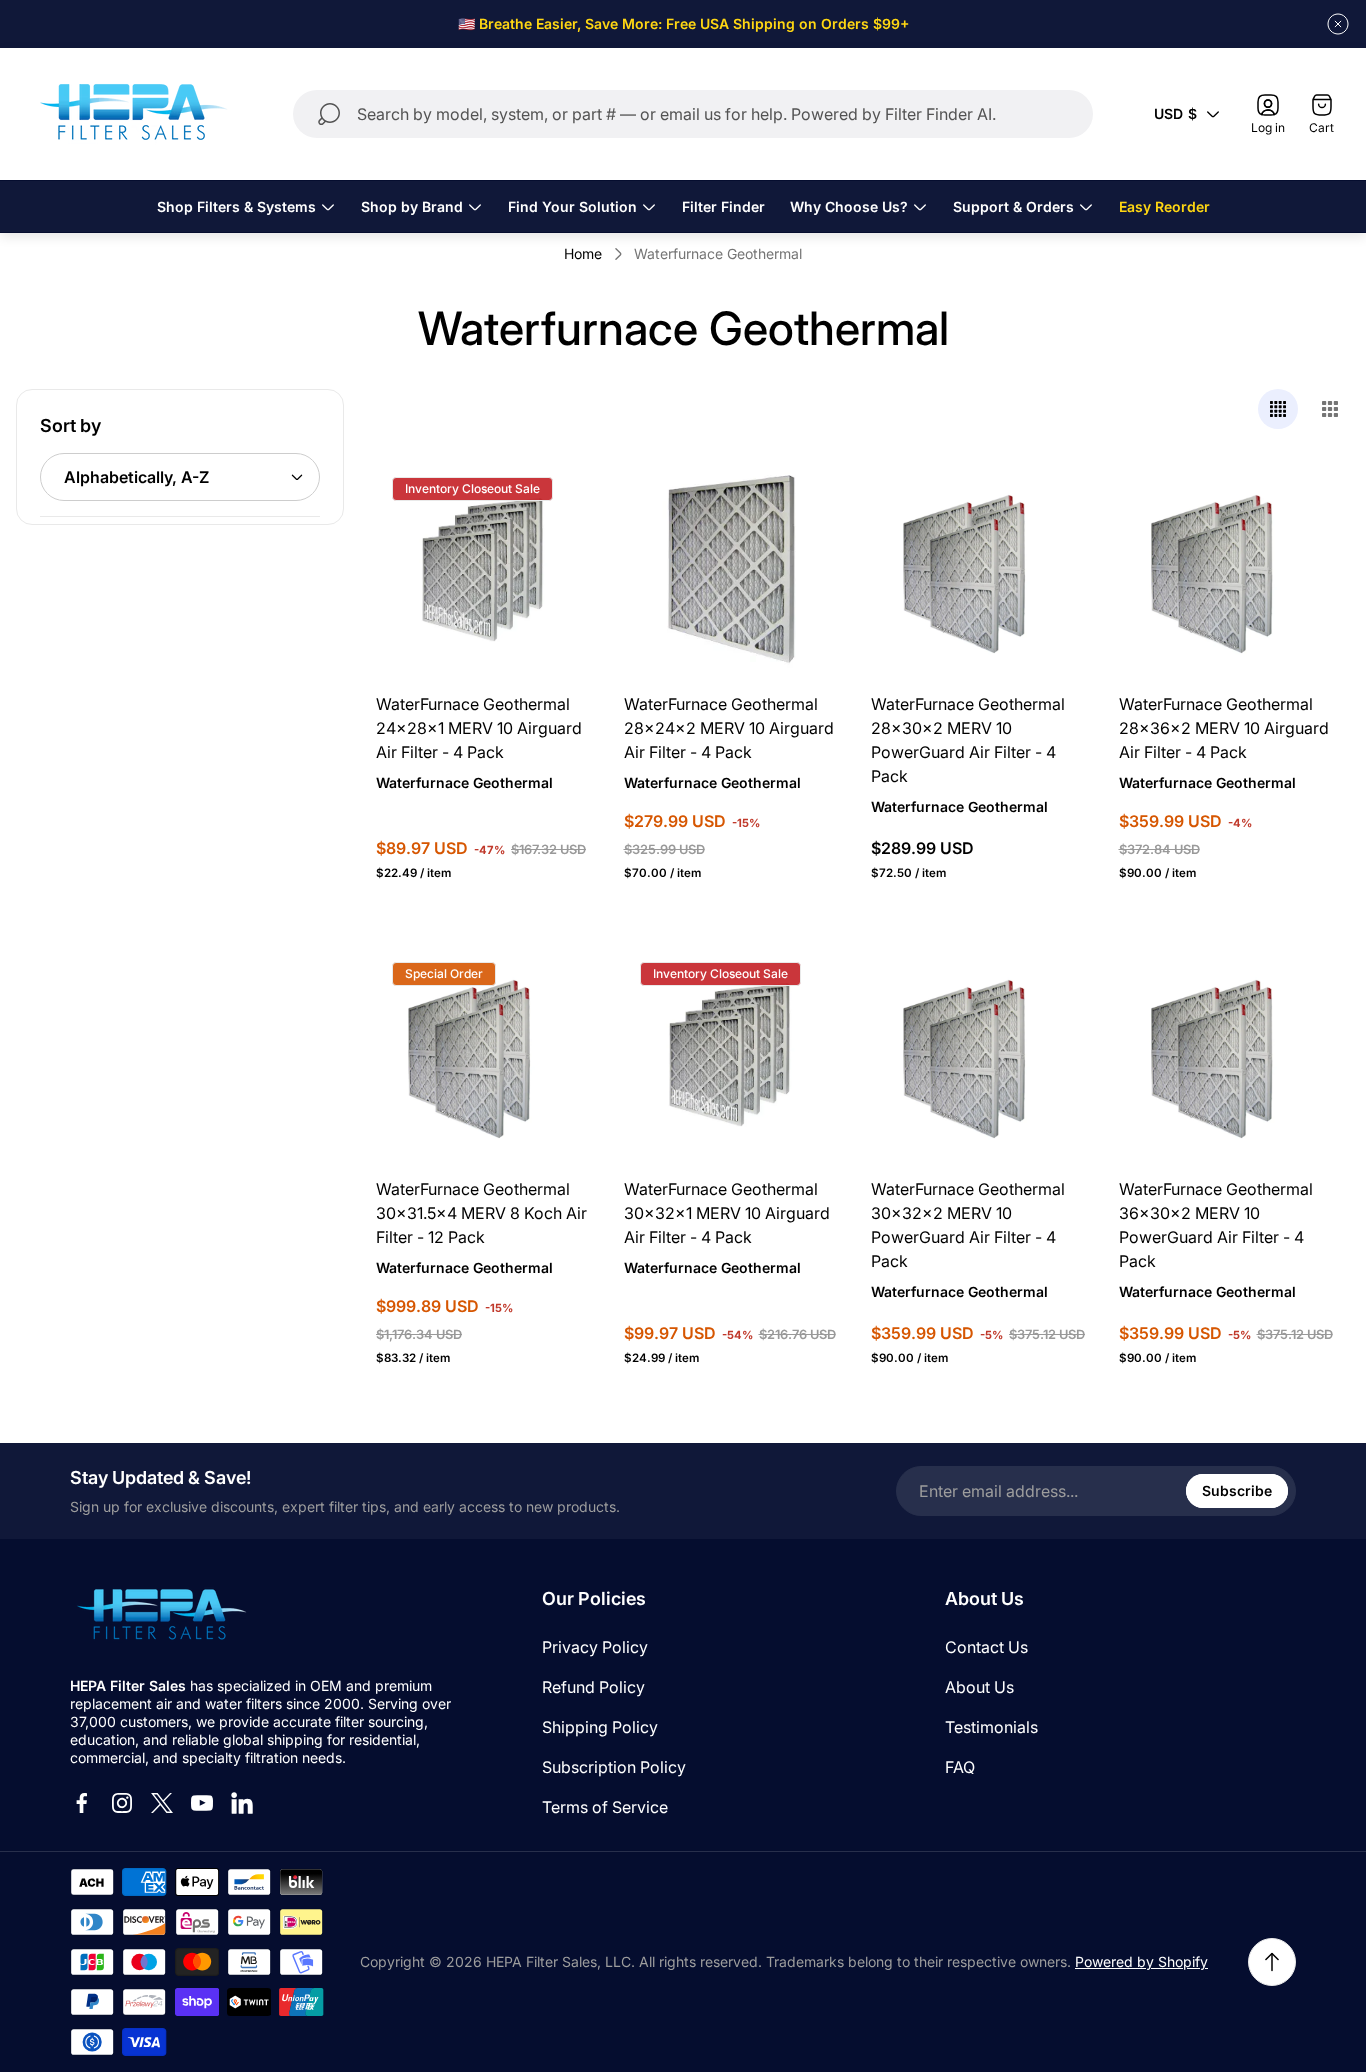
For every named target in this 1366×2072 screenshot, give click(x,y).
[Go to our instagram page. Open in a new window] (122, 1803)
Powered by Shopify (1141, 1961)
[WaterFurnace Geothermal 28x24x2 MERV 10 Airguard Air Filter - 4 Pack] (732, 569)
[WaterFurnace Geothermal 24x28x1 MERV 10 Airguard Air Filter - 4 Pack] (484, 569)
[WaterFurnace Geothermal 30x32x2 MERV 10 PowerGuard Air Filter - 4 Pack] (979, 1054)
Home (583, 253)
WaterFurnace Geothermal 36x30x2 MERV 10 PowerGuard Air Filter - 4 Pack (1216, 1225)
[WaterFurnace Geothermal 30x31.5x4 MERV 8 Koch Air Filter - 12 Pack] (484, 1054)
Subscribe (1237, 1490)
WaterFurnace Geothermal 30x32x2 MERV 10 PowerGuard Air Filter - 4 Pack (968, 1225)
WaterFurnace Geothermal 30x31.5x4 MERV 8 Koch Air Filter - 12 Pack (481, 1213)
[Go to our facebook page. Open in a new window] (82, 1803)
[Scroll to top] (1272, 1962)
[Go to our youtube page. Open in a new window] (202, 1803)
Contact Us (986, 1647)
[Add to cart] (552, 501)
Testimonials (991, 1727)
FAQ (960, 1767)
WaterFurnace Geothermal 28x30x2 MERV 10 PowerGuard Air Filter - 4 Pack (968, 740)
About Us (979, 1687)
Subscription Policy (614, 1767)
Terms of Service (605, 1807)
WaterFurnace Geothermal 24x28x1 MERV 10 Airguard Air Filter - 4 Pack (479, 728)
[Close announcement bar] (1338, 24)
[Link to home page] (160, 1616)
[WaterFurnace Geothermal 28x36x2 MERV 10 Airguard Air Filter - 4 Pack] (1227, 569)
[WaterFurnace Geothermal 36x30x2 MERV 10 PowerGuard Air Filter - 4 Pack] (1227, 1054)
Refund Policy (593, 1687)
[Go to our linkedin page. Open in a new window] (242, 1803)
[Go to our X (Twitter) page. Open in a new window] (162, 1803)
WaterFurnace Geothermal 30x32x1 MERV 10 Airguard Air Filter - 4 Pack (727, 1213)
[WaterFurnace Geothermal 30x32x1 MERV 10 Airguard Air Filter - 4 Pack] (732, 1054)
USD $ (1175, 113)
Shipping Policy (600, 1727)
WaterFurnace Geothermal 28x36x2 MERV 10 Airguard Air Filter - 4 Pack (1224, 728)
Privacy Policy (595, 1647)
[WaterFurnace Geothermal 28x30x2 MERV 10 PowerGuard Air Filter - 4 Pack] (979, 569)
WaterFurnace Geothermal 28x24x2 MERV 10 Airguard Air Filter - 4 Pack (729, 728)
